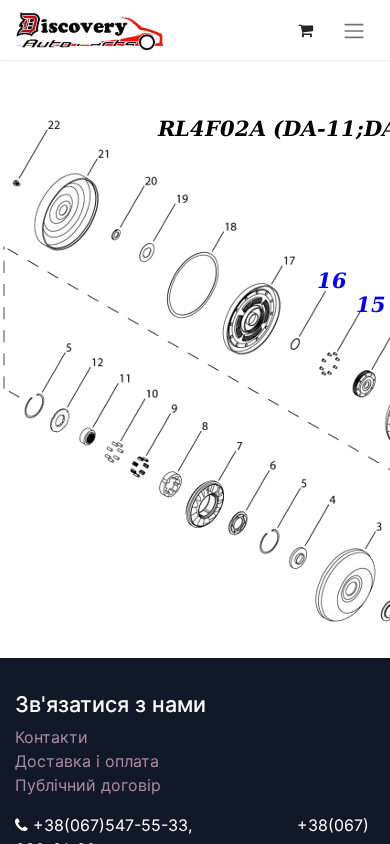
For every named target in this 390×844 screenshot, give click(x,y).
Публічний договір (88, 785)
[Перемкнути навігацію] (354, 30)
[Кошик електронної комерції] (305, 30)
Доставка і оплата (87, 761)
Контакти (51, 737)
